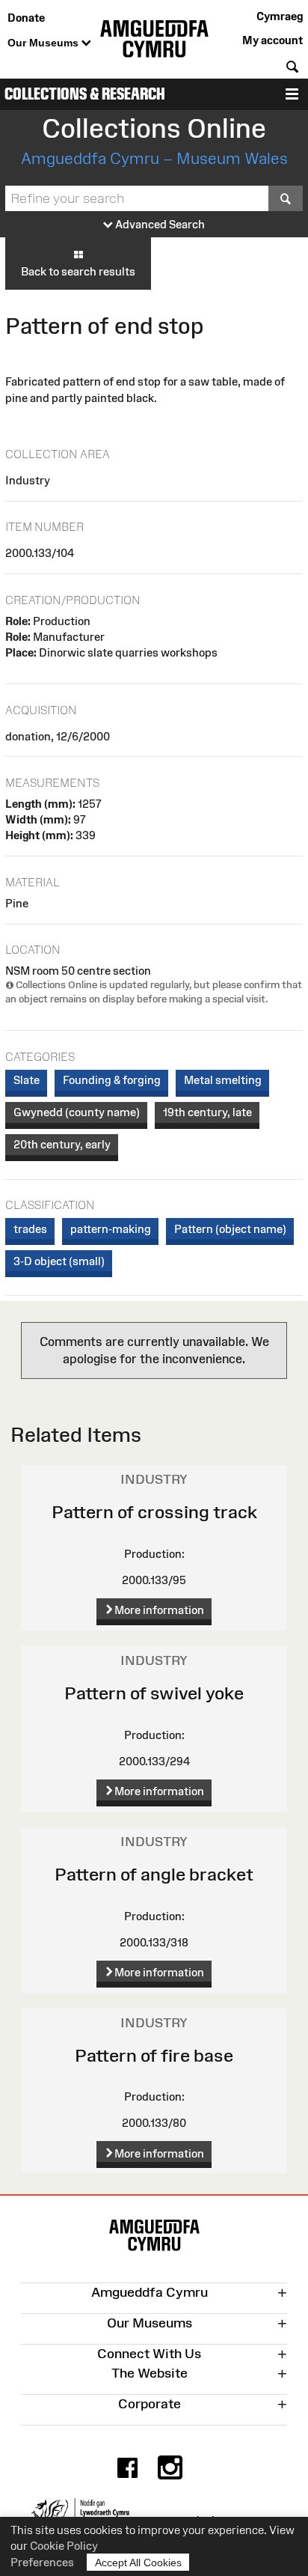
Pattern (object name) (230, 1229)
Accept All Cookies (138, 2563)
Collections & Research (85, 94)
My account (272, 40)
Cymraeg (280, 16)
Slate (27, 1080)
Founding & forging (112, 1080)
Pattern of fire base (154, 2055)
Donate (26, 18)
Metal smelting (223, 1080)
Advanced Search (159, 224)
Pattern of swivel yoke (154, 1693)
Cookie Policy (64, 2546)
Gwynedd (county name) (77, 1112)
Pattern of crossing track (154, 1512)
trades (30, 1229)
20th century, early (62, 1144)
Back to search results (78, 271)
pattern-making (111, 1229)
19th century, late (207, 1112)
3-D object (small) (59, 1261)
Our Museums (44, 43)
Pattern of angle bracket (154, 1874)
